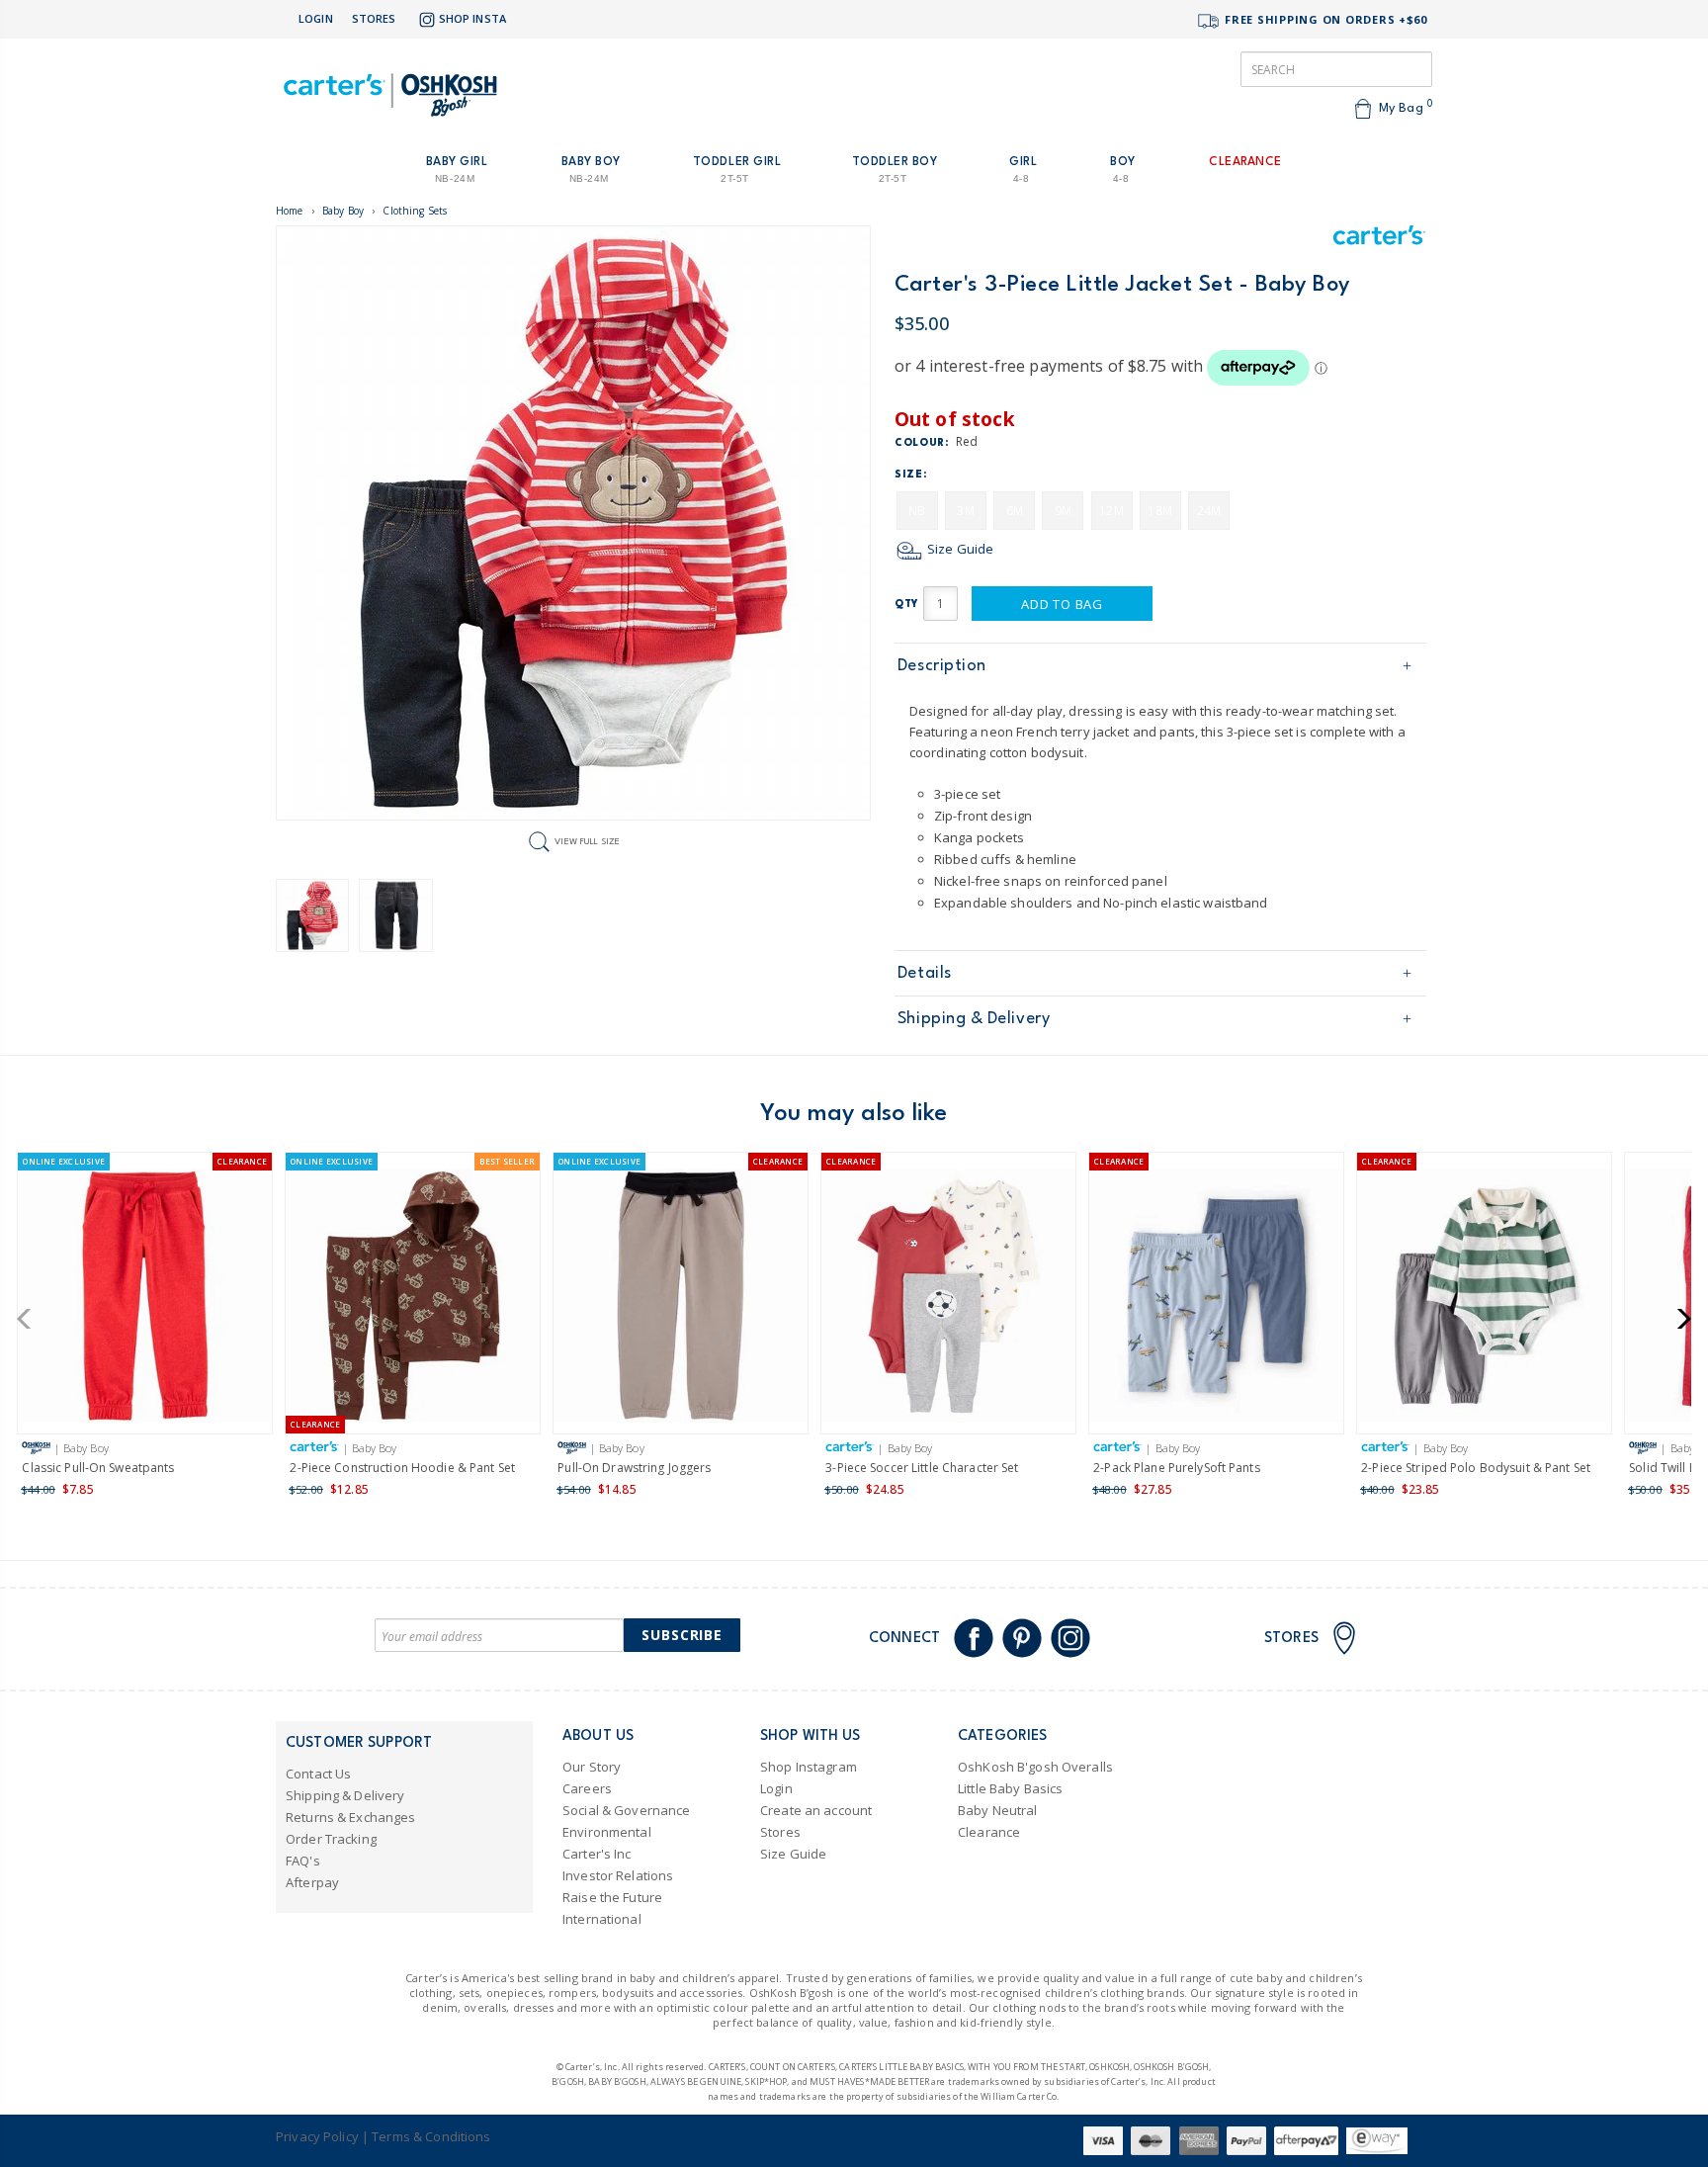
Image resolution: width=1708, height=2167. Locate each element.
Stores (374, 18)
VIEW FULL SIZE (587, 841)
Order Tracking (331, 1839)
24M (1209, 511)
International (602, 1919)
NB (917, 511)
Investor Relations (618, 1875)
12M (1111, 511)
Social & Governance (626, 1810)
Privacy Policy (317, 2136)
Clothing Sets (415, 211)
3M (965, 511)
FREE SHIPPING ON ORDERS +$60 (1324, 19)
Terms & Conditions (431, 2136)
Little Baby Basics (1010, 1788)
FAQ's (303, 1861)
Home (290, 211)
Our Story (592, 1767)
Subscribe (682, 1635)
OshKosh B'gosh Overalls (1035, 1767)
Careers (587, 1788)
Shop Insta (472, 18)
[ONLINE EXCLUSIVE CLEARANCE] (145, 1300)
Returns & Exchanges (350, 1817)
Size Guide (959, 549)
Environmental (607, 1832)
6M (1015, 511)
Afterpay (312, 1882)
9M (1063, 511)
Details (925, 973)
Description (942, 666)
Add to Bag (1062, 604)
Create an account (816, 1810)
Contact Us (318, 1774)
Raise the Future (612, 1897)
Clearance (989, 1832)
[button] (30, 1319)
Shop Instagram (809, 1767)
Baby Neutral (998, 1810)
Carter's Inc (597, 1854)
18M (1159, 511)
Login (316, 18)
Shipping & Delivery (974, 1019)
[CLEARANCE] (948, 1300)
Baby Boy (343, 211)
